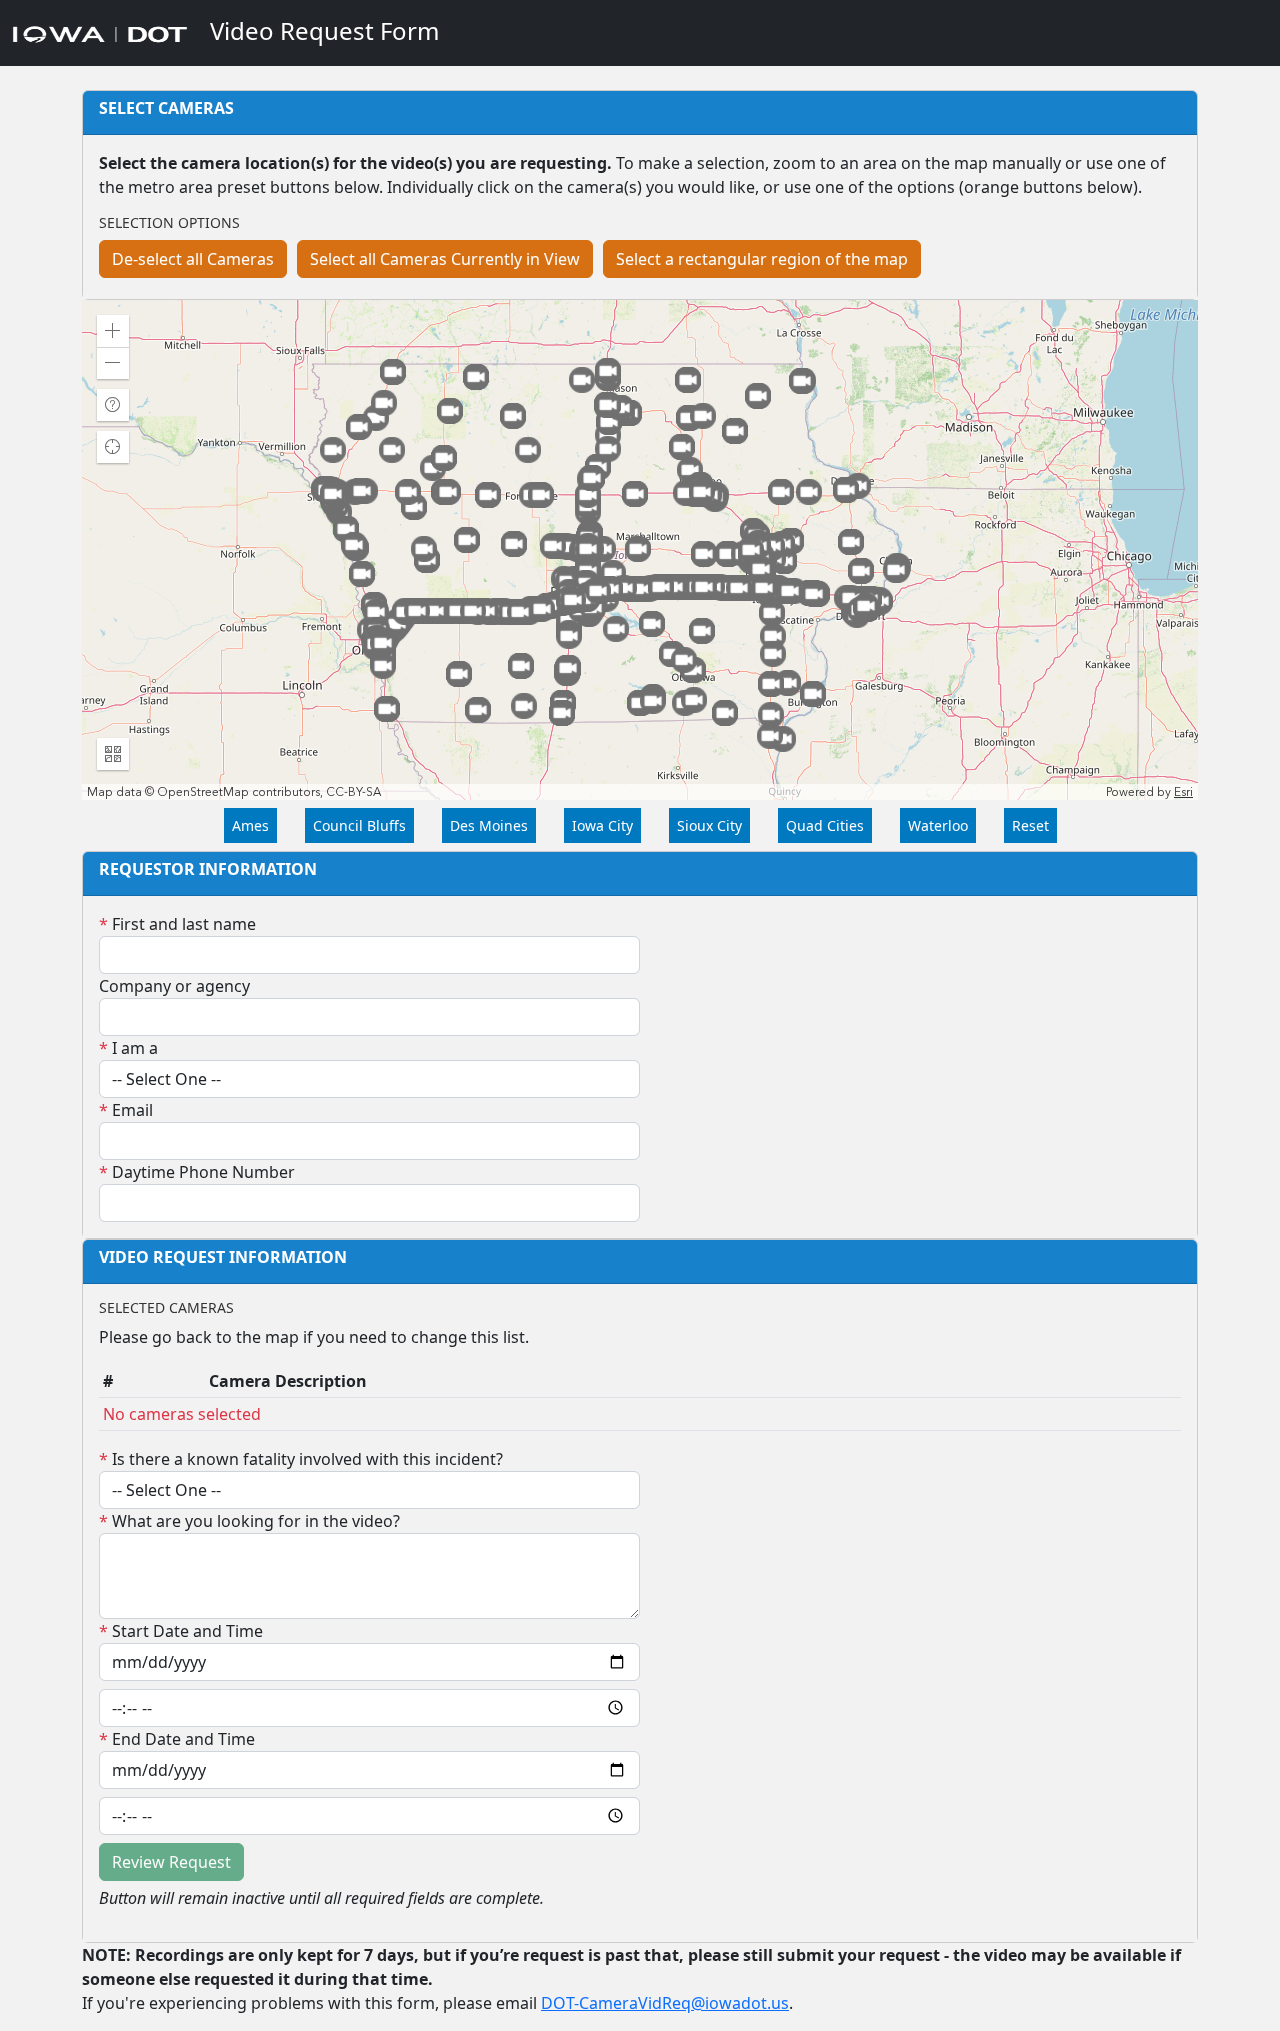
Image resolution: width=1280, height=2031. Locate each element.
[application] (640, 550)
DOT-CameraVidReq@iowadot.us (665, 2003)
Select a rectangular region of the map (762, 259)
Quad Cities (825, 825)
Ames (250, 825)
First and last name (177, 924)
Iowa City (602, 825)
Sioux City (709, 825)
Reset (1030, 825)
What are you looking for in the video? (249, 1521)
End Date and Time (177, 1739)
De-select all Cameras (193, 259)
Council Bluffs (359, 825)
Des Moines (489, 825)
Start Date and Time (181, 1631)
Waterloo (938, 825)
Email (126, 1110)
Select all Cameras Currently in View (445, 259)
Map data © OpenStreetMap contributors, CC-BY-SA (234, 792)
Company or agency (174, 986)
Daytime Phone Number (197, 1172)
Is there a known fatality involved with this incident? (301, 1459)
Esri (1183, 792)
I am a (128, 1048)
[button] (113, 331)
